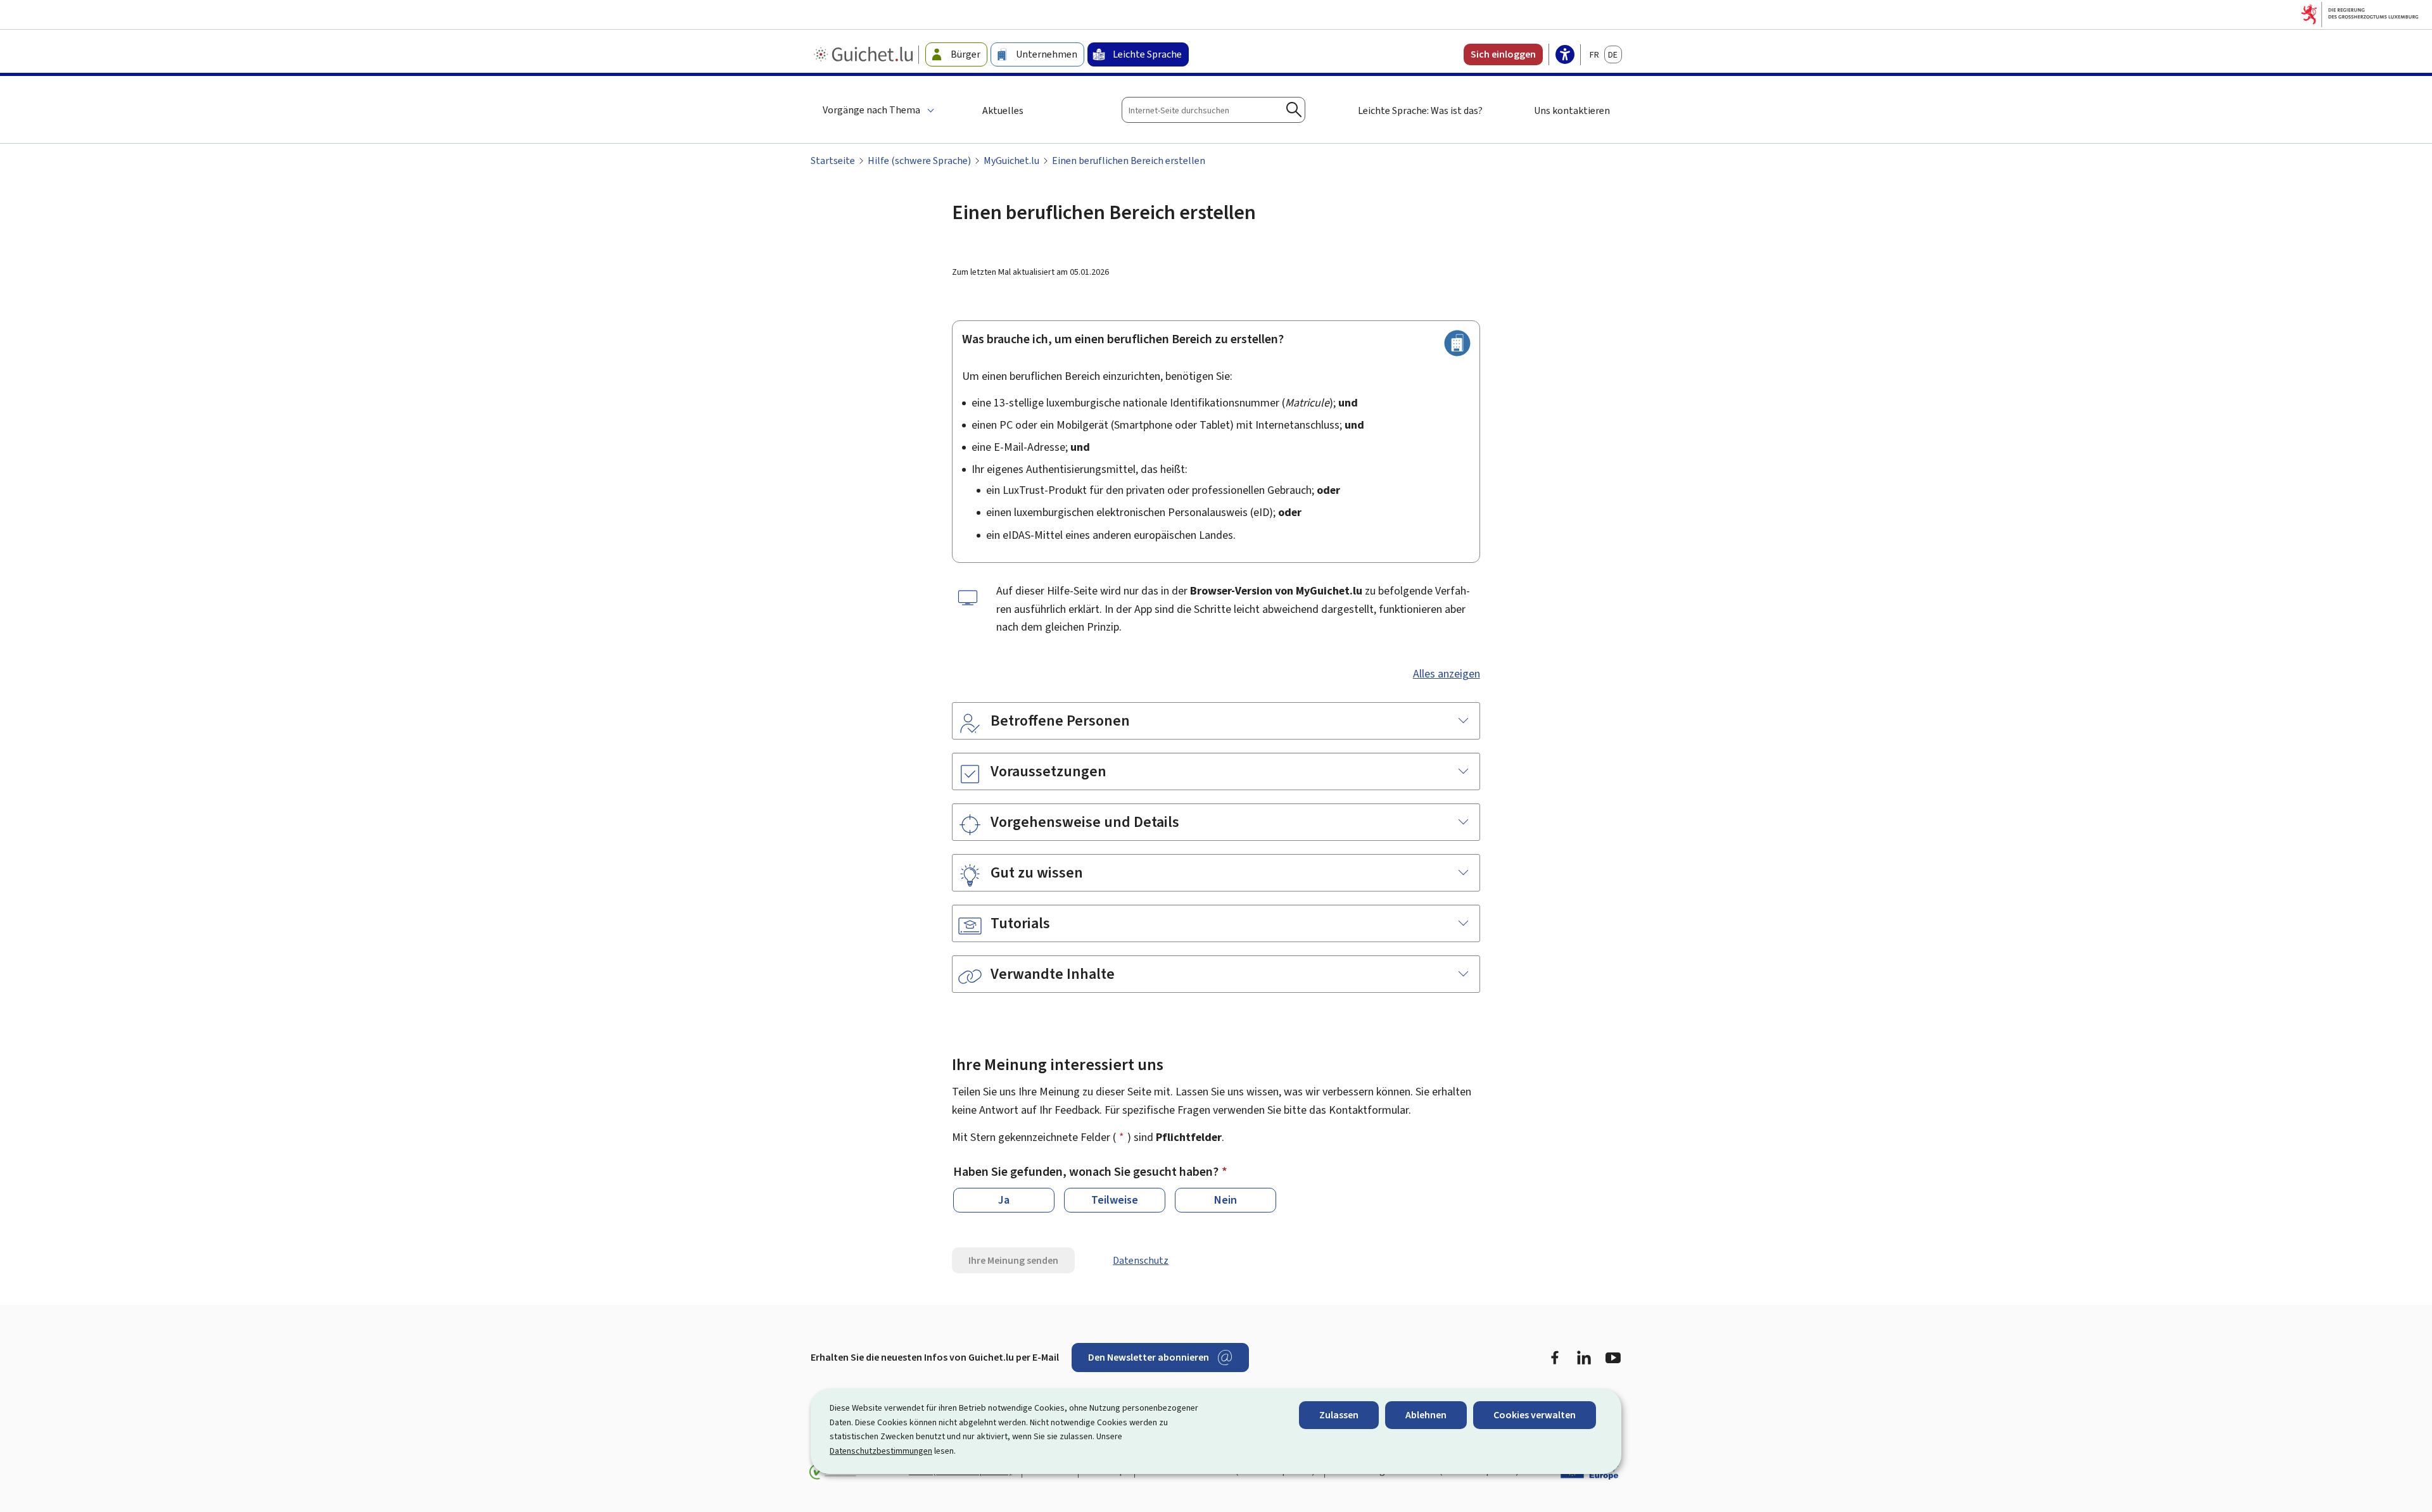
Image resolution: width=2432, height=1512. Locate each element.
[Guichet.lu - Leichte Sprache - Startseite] (865, 54)
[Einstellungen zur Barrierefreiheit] (1565, 56)
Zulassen (1339, 1415)
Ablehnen (1426, 1415)
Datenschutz (1141, 1260)
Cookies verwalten (1535, 1415)
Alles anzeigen (1447, 674)
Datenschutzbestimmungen (881, 1451)
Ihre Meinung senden (1013, 1260)
